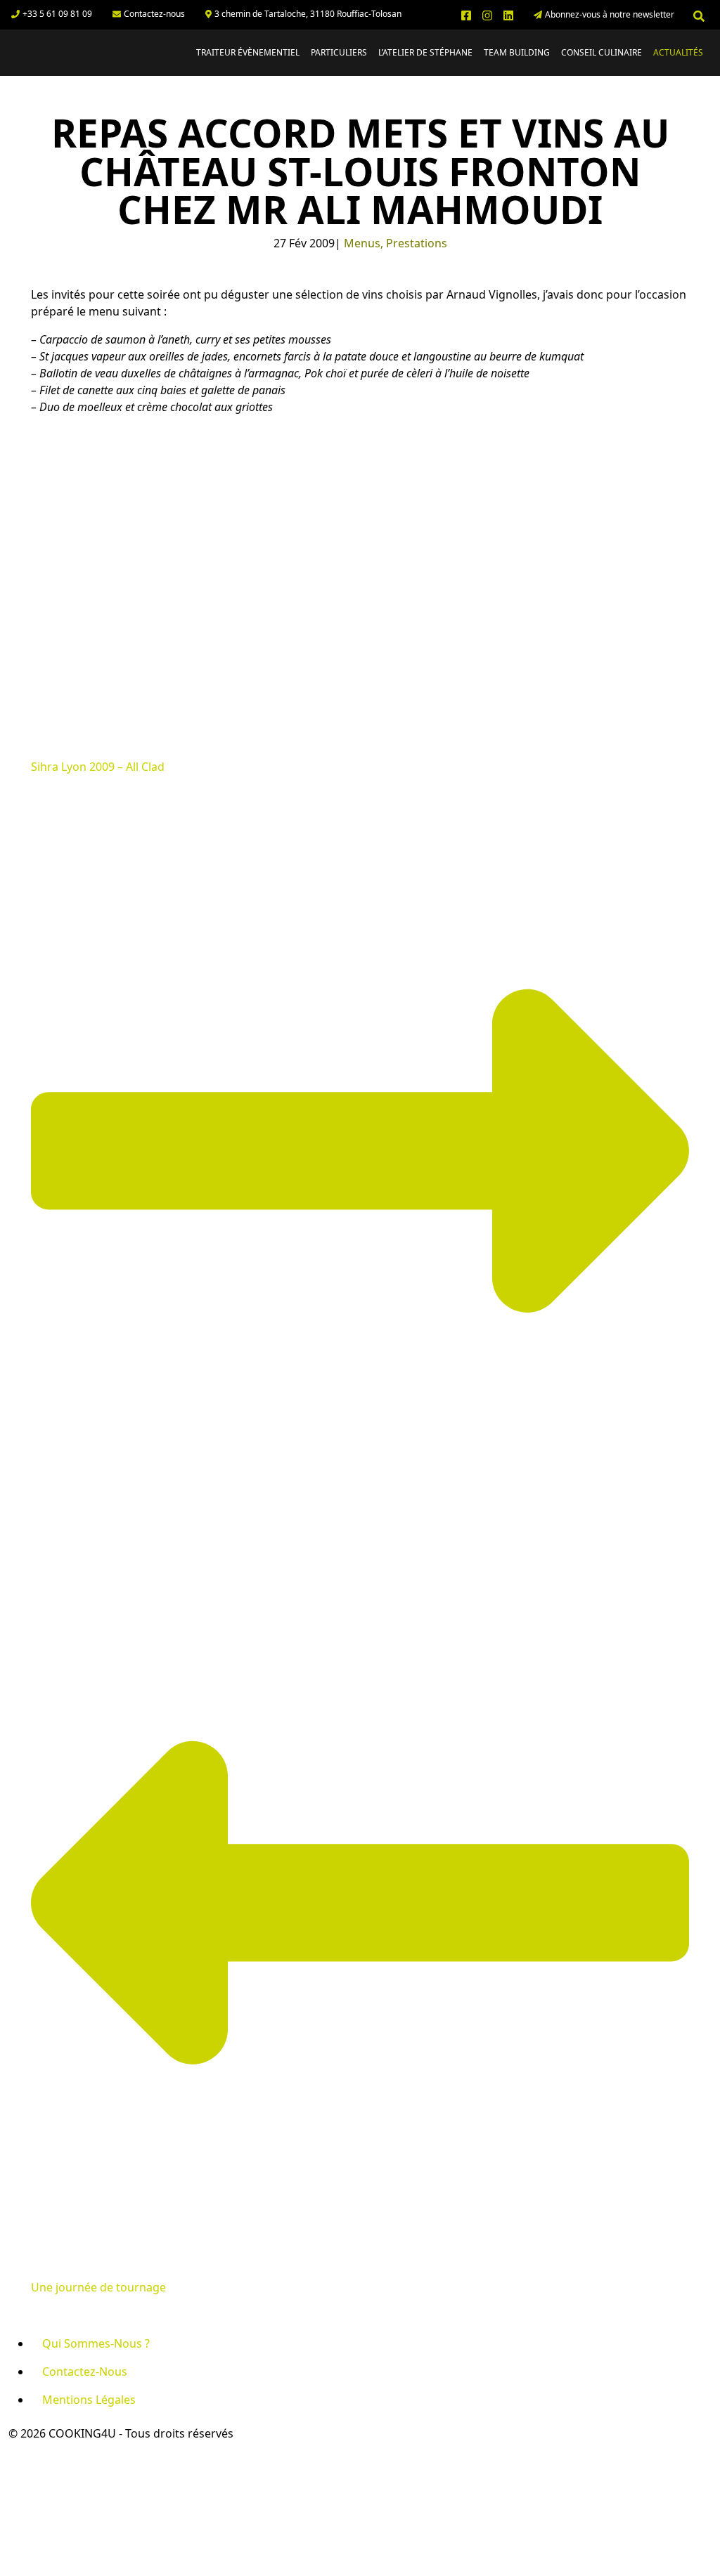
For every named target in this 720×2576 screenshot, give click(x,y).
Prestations (417, 243)
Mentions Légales (89, 2400)
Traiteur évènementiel (248, 52)
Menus (362, 243)
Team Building (517, 52)
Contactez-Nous (85, 2372)
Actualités (678, 52)
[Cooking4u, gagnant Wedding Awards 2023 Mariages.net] (52, 2484)
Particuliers (339, 52)
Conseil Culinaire (602, 52)
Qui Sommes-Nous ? (96, 2343)
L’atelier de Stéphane (425, 52)
